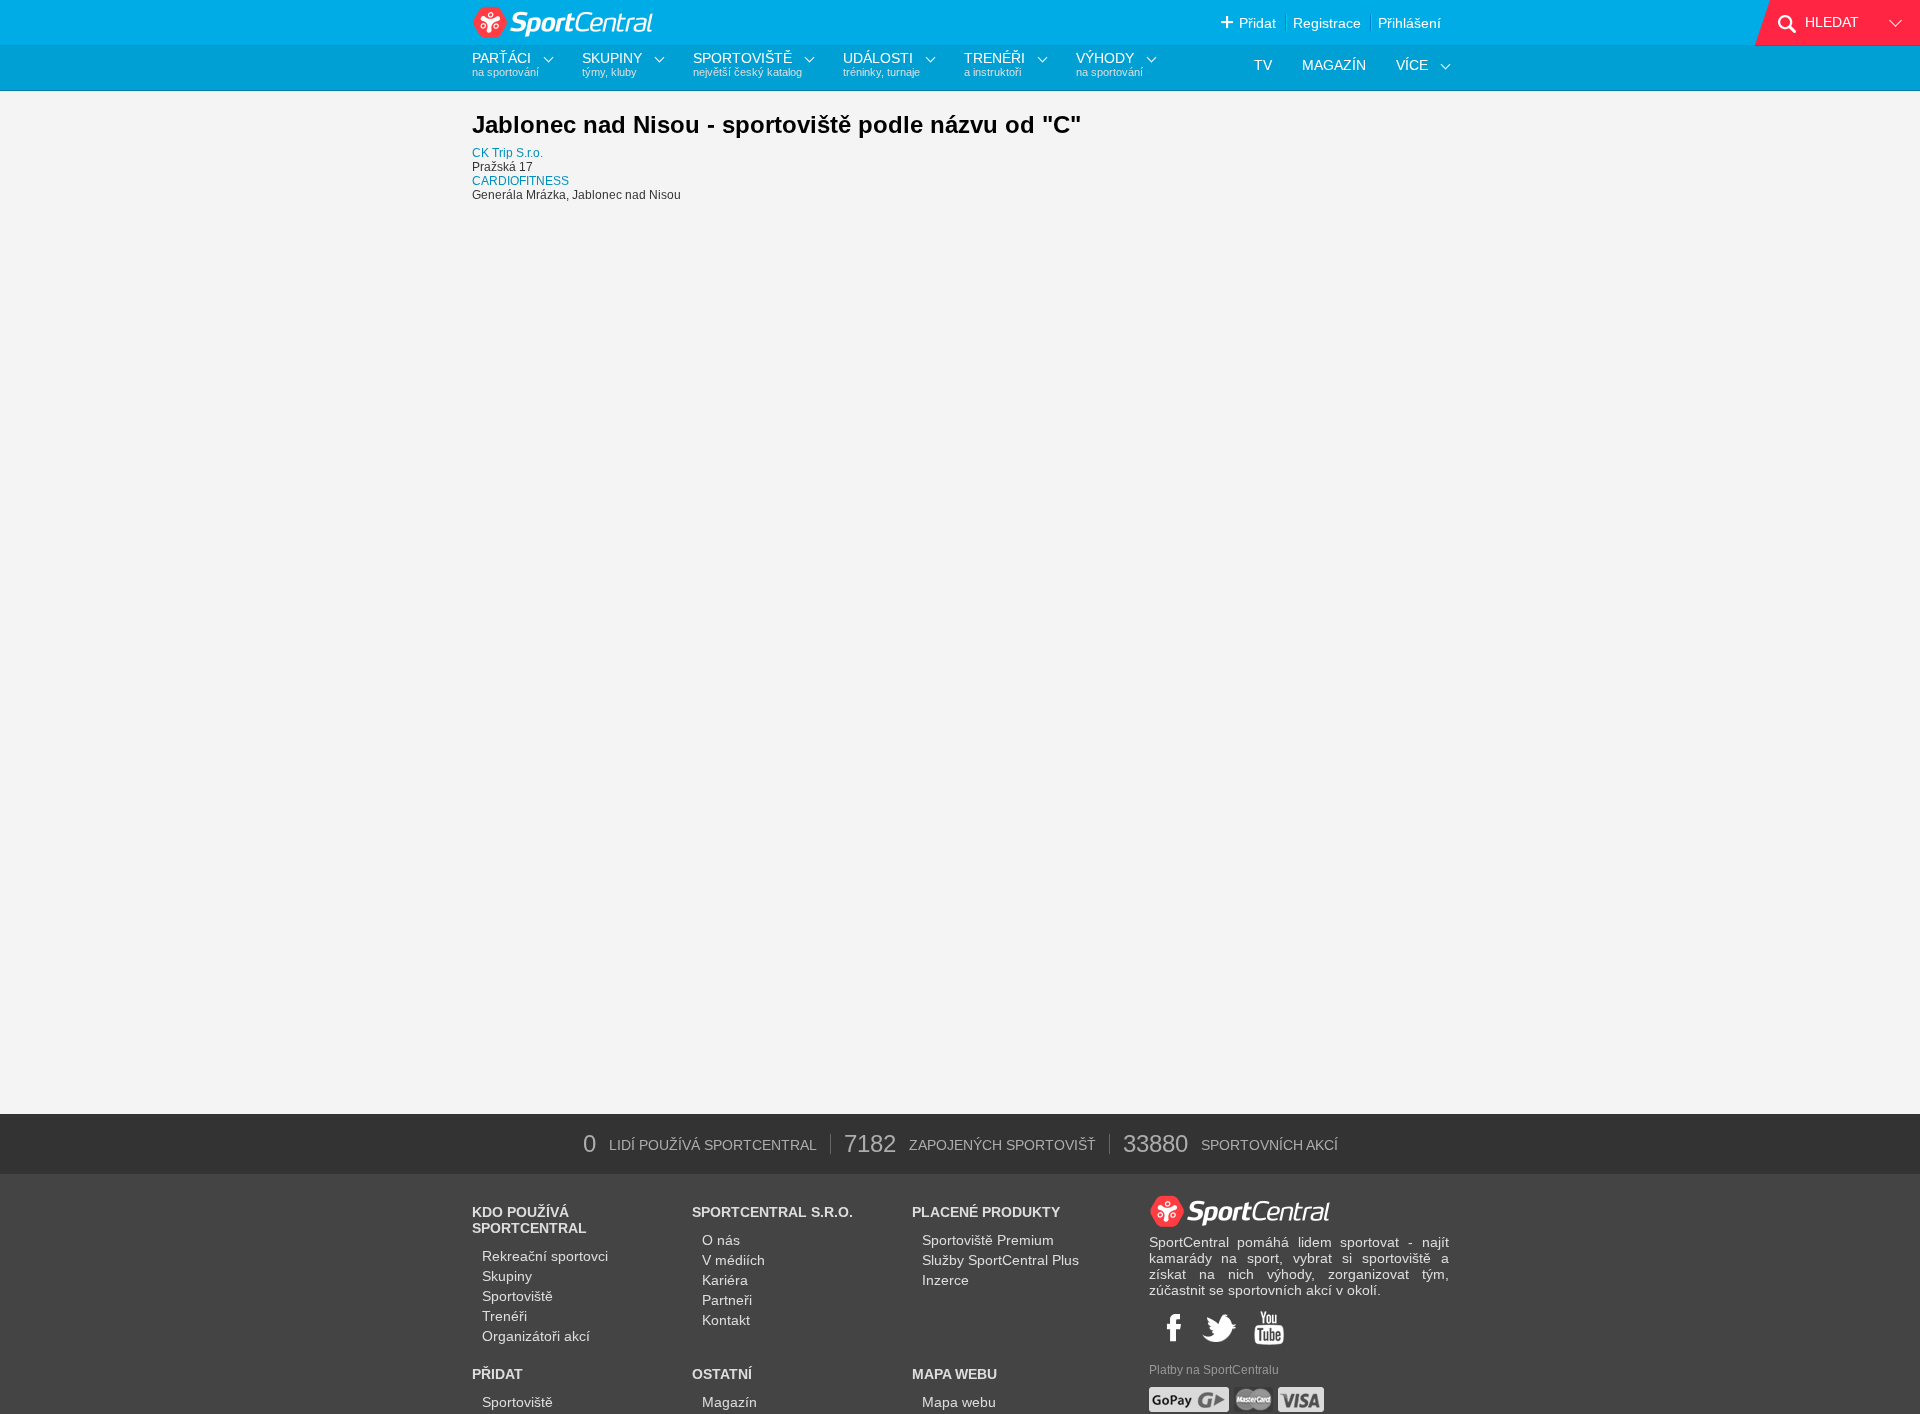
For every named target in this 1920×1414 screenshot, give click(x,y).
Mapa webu (959, 1402)
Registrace (1327, 23)
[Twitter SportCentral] (1219, 1328)
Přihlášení (1409, 23)
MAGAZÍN (1334, 65)
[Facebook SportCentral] (1171, 1328)
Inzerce (945, 1280)
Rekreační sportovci (545, 1256)
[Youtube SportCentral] (1269, 1328)
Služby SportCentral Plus (1000, 1260)
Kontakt (726, 1320)
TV (1263, 65)
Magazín (729, 1402)
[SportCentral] (564, 22)
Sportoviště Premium (988, 1240)
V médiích (733, 1260)
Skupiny (507, 1276)
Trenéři (504, 1316)
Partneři (727, 1300)
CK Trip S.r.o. (507, 153)
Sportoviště (517, 1296)
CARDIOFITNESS (520, 181)
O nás (721, 1240)
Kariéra (725, 1280)
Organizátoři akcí (536, 1336)
